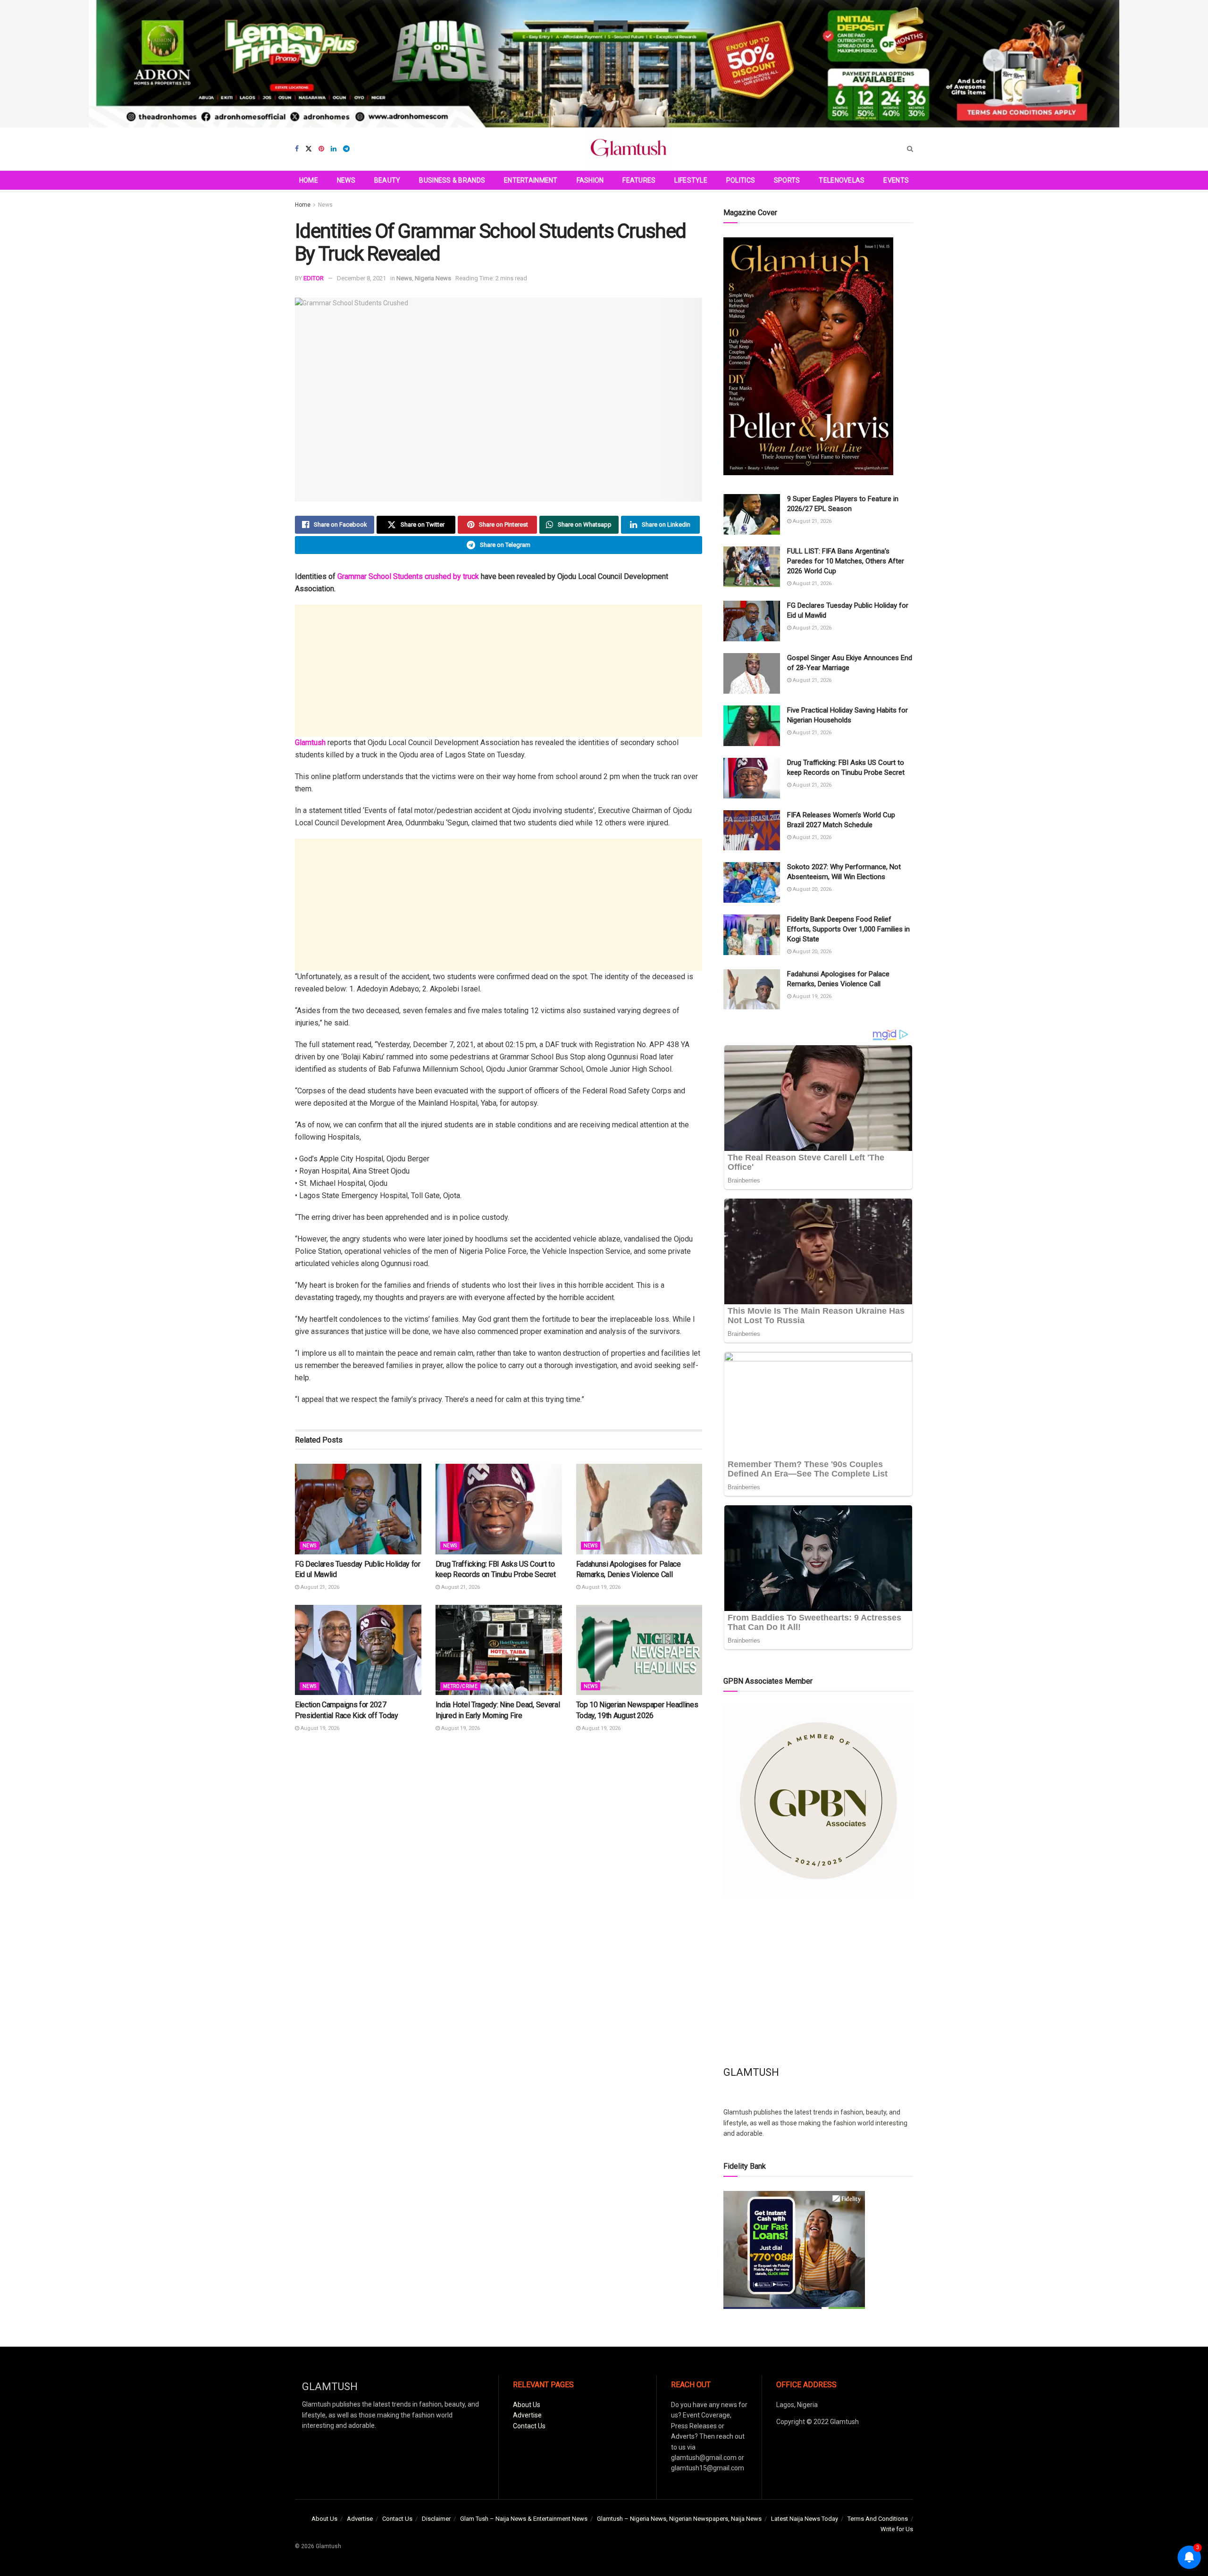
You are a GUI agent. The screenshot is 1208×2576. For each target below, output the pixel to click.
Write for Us (897, 2529)
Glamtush (310, 743)
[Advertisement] (499, 671)
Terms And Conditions (878, 2519)
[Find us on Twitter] (309, 149)
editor (314, 278)
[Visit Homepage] (629, 149)
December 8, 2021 (361, 278)
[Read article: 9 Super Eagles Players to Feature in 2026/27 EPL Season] (752, 514)
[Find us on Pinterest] (321, 149)
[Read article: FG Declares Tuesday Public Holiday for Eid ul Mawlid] (358, 1509)
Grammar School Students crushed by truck (408, 576)
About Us (527, 2405)
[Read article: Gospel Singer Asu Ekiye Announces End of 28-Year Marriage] (752, 673)
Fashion (590, 180)
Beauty (387, 180)
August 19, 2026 (600, 1587)
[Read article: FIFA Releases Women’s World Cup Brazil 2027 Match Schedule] (752, 831)
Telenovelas (842, 180)
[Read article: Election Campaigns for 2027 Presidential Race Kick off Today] (358, 1650)
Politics (741, 180)
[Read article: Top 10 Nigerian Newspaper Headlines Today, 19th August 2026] (639, 1650)
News (346, 180)
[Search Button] (910, 149)
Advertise (527, 2415)
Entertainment (531, 180)
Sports (787, 180)
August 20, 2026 (811, 889)
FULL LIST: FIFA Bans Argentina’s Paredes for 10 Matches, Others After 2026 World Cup (846, 561)
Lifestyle (691, 180)
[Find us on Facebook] (297, 149)
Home (309, 180)
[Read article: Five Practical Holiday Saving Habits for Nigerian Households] (752, 726)
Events (896, 180)
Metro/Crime (460, 1686)
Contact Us (529, 2426)
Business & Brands (452, 180)
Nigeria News (433, 278)
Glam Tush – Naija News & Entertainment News (524, 2519)
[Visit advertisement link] (604, 64)
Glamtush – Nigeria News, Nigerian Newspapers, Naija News (679, 2519)
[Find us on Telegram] (346, 149)
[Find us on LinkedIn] (334, 149)
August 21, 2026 (319, 1587)
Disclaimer (436, 2519)
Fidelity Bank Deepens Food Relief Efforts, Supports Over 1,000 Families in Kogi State (848, 929)
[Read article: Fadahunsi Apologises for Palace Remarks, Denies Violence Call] (639, 1509)
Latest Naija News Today (805, 2519)
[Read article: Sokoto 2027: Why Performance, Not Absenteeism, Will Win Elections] (752, 882)
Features (639, 180)
